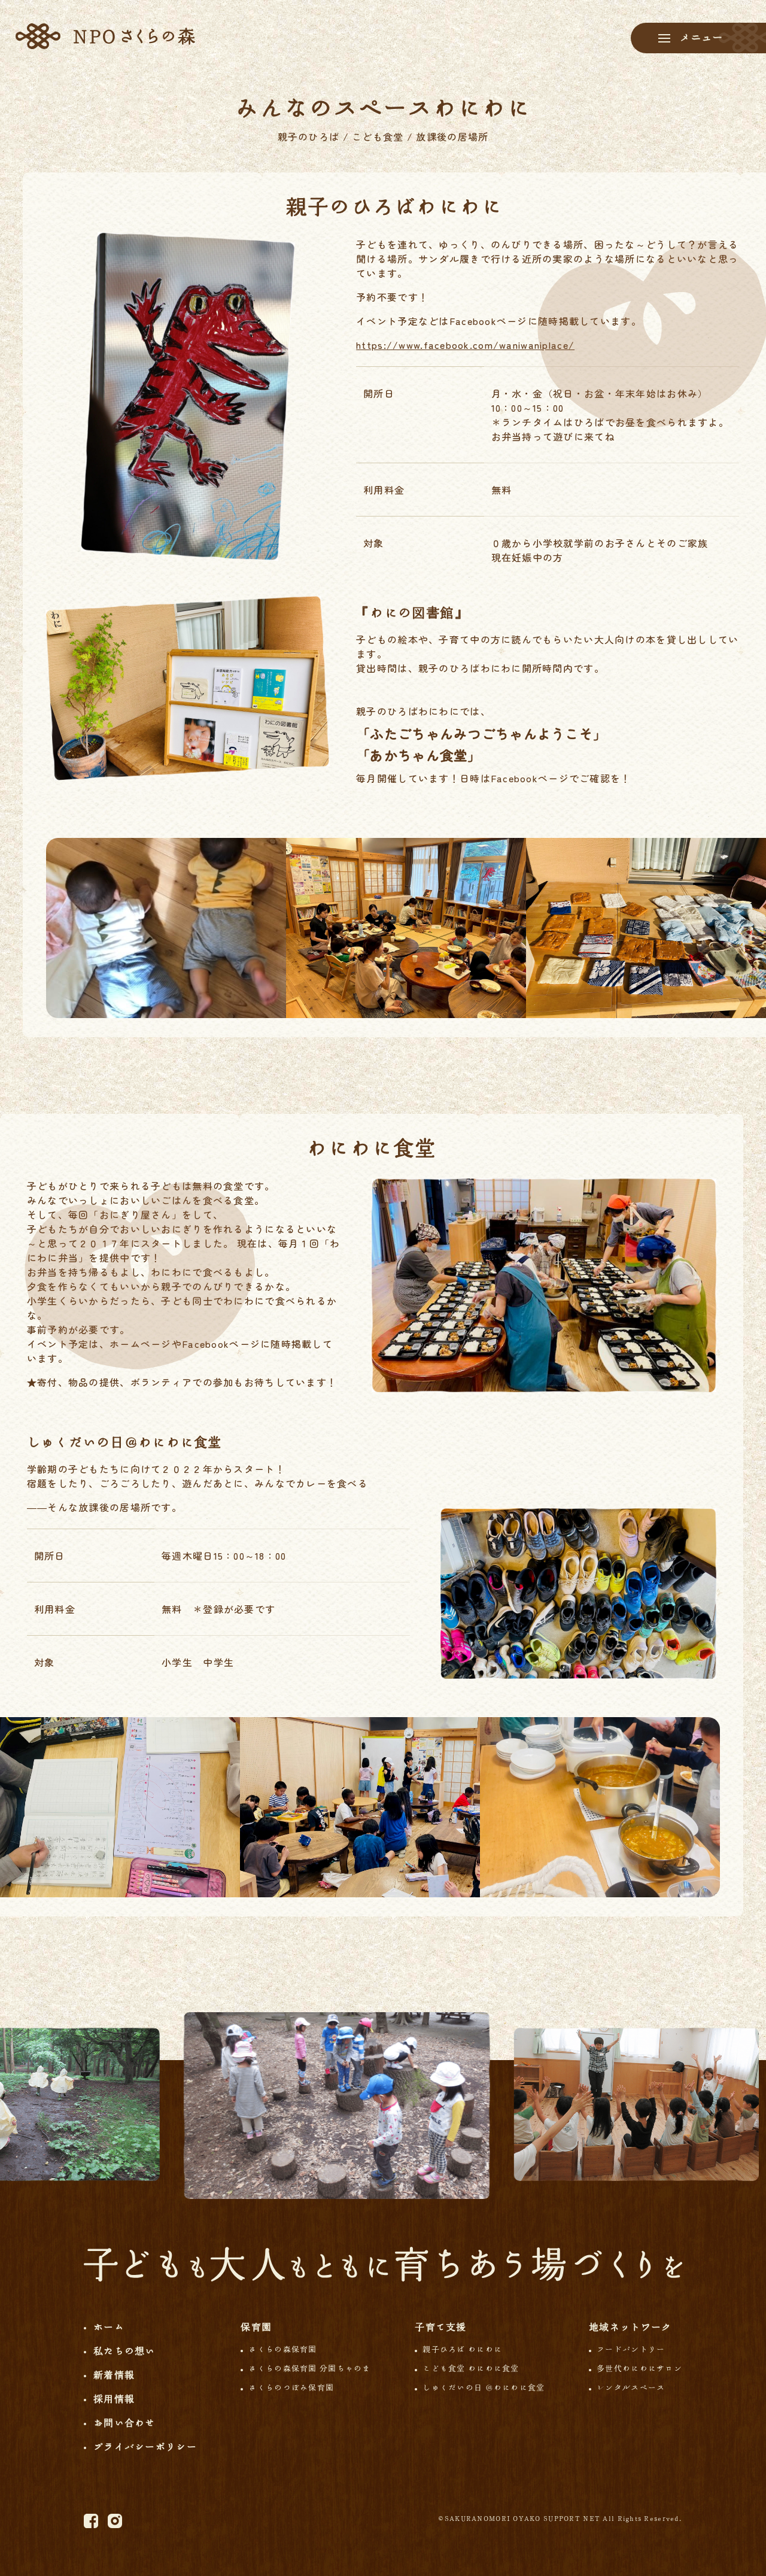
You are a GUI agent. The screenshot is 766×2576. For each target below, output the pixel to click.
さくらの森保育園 (282, 2349)
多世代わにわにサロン (639, 2369)
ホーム (109, 2327)
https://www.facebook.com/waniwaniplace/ (465, 345)
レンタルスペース (631, 2388)
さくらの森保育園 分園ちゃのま (309, 2369)
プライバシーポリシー (145, 2447)
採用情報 (114, 2399)
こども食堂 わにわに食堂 (471, 2369)
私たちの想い (124, 2351)
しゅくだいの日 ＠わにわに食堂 (484, 2388)
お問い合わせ (124, 2423)
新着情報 (114, 2375)
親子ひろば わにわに (462, 2349)
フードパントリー (631, 2349)
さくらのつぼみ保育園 (291, 2388)
